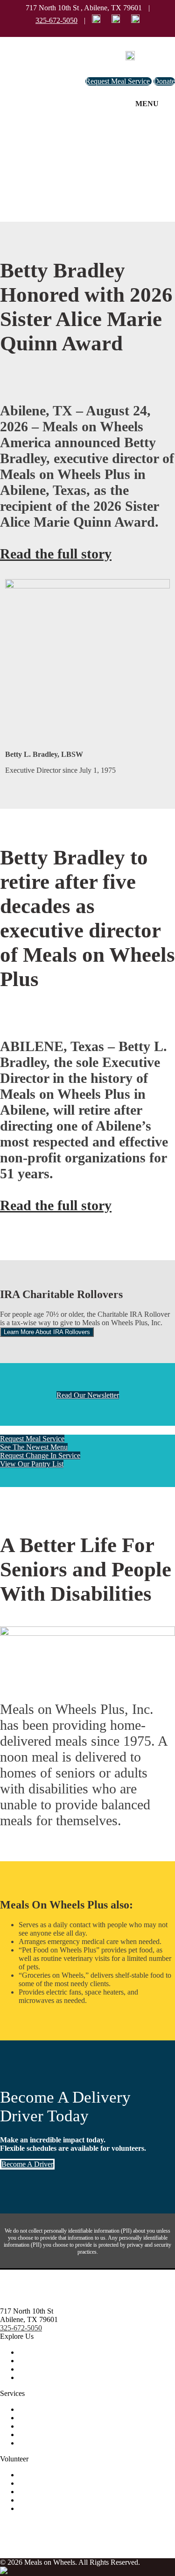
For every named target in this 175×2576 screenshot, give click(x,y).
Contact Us (35, 2369)
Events (29, 2377)
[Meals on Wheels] (130, 56)
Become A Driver (27, 2164)
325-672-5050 (56, 20)
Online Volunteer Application (62, 2500)
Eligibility (33, 2409)
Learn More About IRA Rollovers (47, 1332)
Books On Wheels (46, 2435)
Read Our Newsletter (88, 1395)
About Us (33, 2352)
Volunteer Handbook (49, 2492)
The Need (33, 2475)
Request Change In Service (40, 1455)
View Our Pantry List (32, 1464)
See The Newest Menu (34, 1447)
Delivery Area (39, 2443)
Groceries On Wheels (50, 2418)
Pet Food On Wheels (49, 2426)
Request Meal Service (119, 81)
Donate (164, 81)
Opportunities (39, 2483)
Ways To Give (40, 2361)
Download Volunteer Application (67, 2508)
